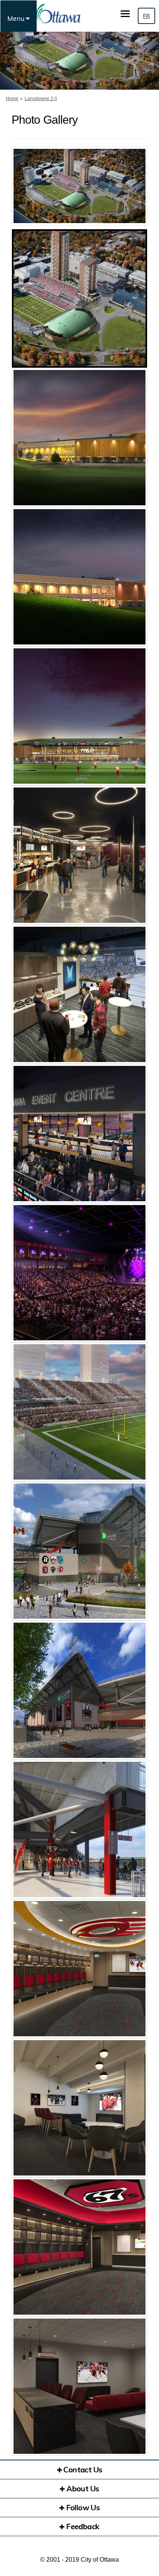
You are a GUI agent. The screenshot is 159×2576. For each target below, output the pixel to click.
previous (23, 197)
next (136, 197)
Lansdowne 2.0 (41, 99)
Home (12, 99)
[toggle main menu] (125, 14)
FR (146, 16)
